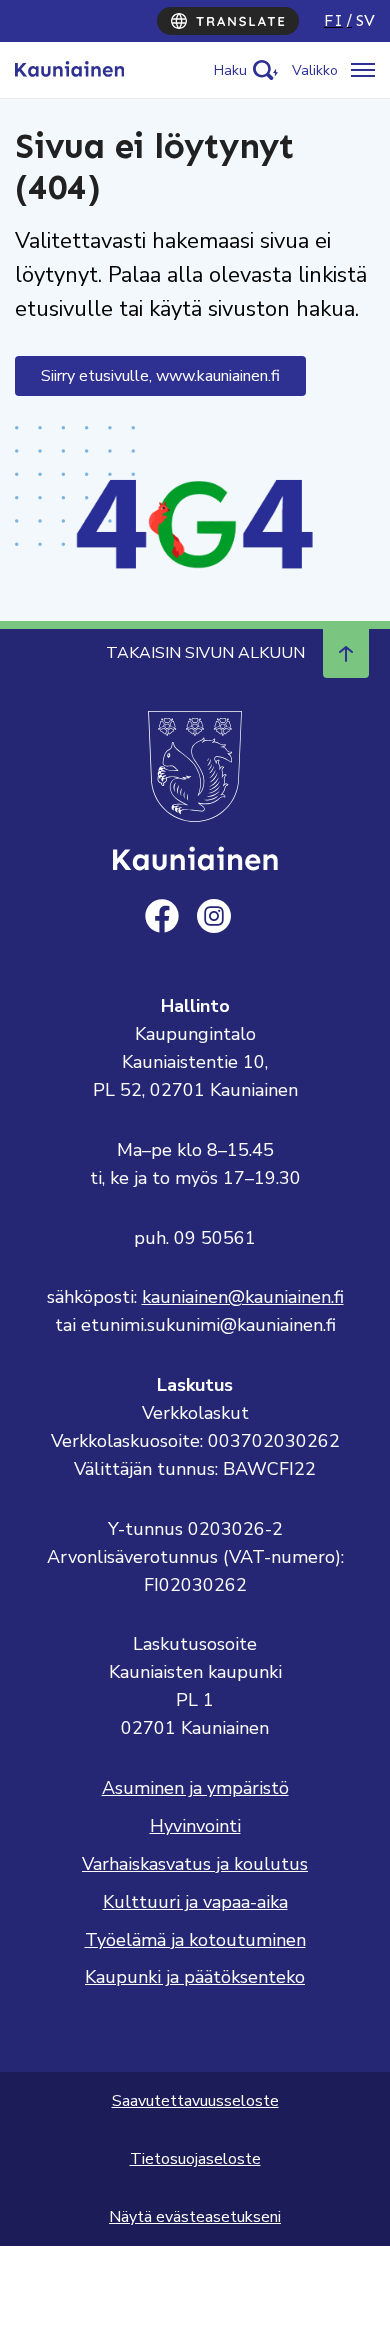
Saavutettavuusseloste (195, 2101)
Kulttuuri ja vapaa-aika (195, 1902)
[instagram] (214, 916)
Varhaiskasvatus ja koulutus (195, 1864)
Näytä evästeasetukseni (195, 2217)
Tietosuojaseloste (195, 2159)
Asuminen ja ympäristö (195, 1788)
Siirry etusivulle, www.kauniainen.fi (160, 376)
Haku (230, 70)
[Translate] (228, 21)
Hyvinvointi (195, 1826)
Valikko (315, 70)
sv (365, 20)
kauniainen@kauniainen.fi (243, 1297)
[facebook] (162, 916)
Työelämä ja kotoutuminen (195, 1940)
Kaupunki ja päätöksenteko (195, 1977)
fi (333, 20)
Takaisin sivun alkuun (205, 653)
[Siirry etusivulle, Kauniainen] (69, 70)
